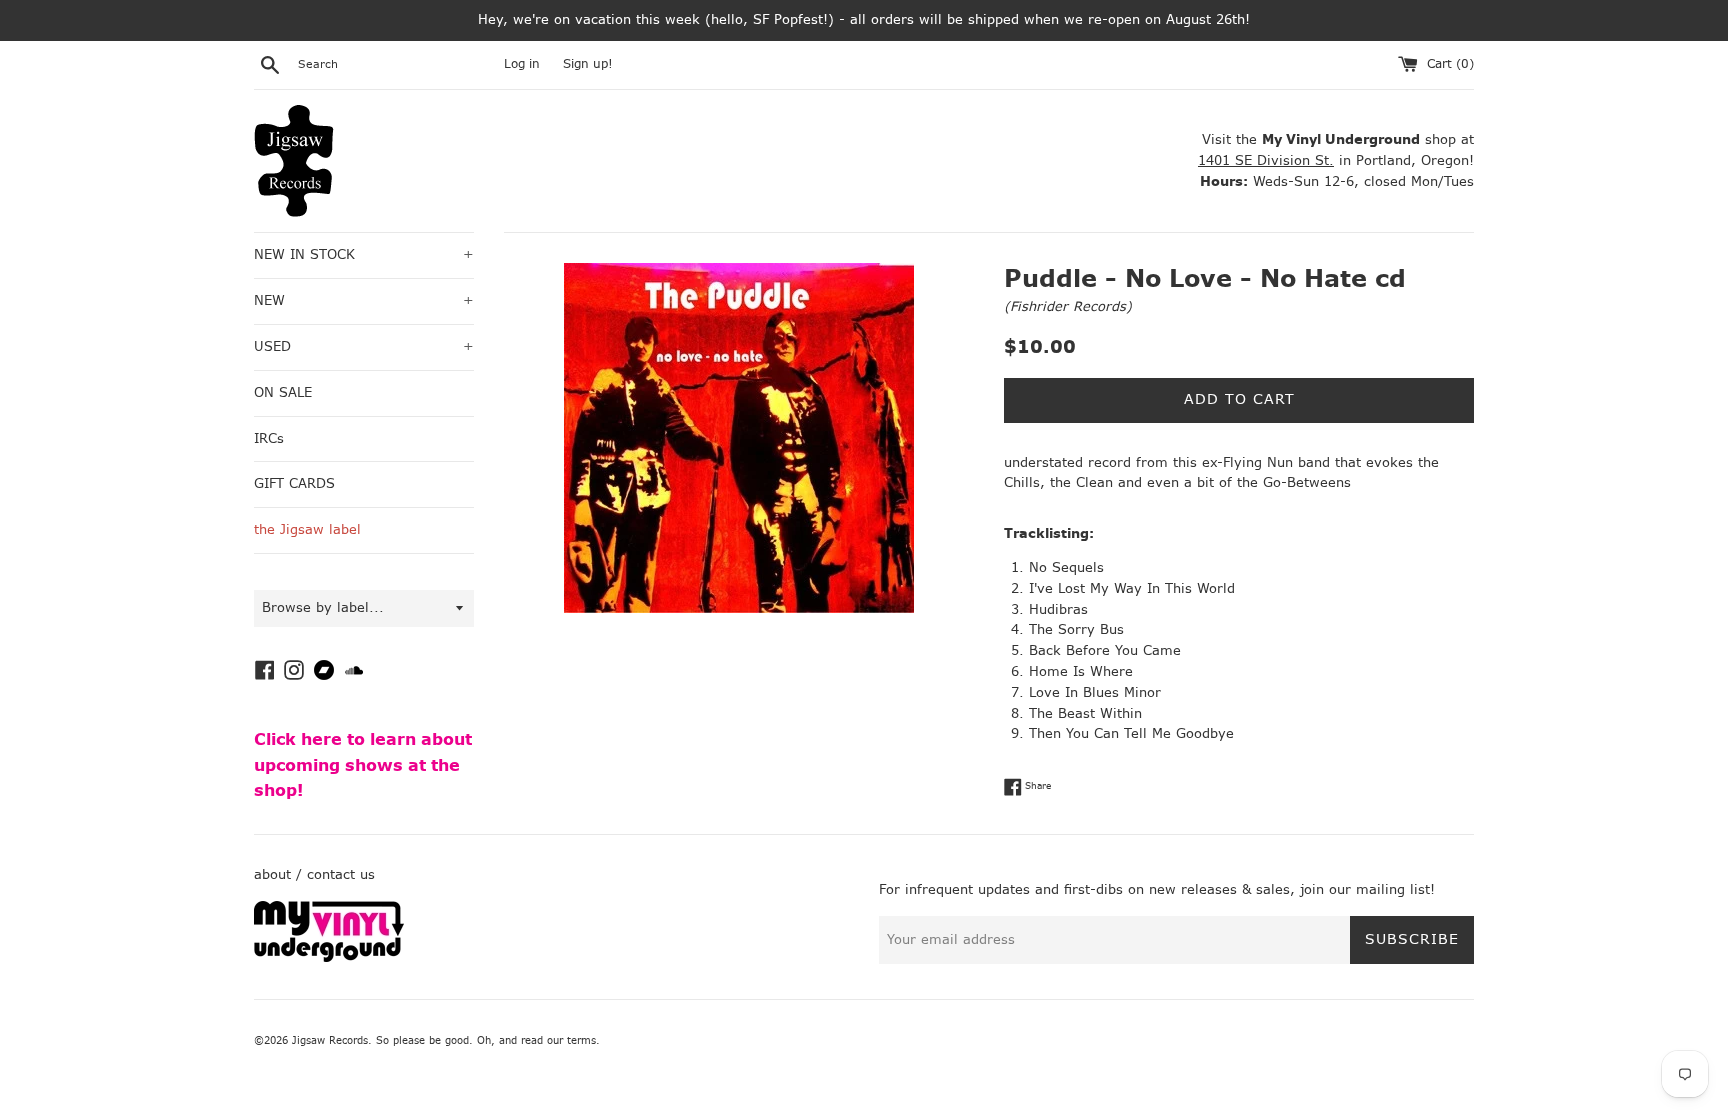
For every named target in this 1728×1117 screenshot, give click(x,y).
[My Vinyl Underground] (329, 957)
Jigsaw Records (330, 1040)
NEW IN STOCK (364, 254)
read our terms (558, 1040)
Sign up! (588, 64)
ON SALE (283, 392)
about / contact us (314, 874)
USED (364, 346)
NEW (364, 300)
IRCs (269, 438)
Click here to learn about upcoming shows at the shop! (363, 765)
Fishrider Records (1068, 306)
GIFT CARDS (294, 483)
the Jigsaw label (307, 529)
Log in (522, 64)
